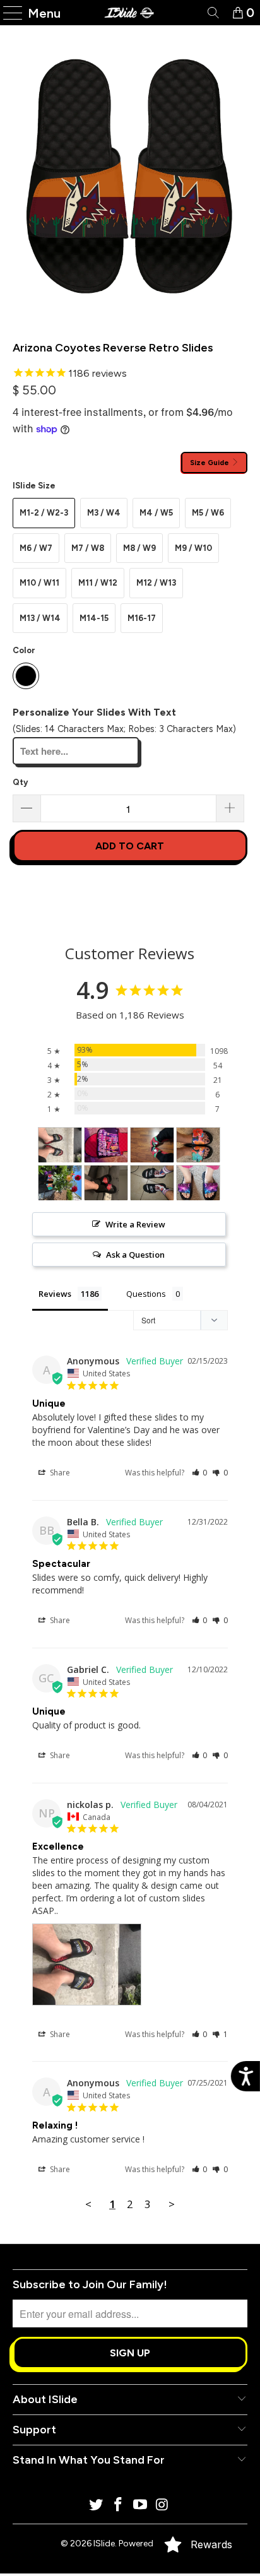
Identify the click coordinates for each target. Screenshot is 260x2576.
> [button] (172, 2204)
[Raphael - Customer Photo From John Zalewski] (152, 1145)
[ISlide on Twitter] (97, 2506)
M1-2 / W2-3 (44, 513)
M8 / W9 (139, 548)
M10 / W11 (39, 583)
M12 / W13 (156, 583)
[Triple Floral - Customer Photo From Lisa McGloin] (198, 1145)
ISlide (104, 2544)
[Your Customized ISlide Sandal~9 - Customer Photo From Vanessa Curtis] (198, 1183)
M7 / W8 (88, 548)
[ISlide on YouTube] (140, 2506)
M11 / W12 (98, 583)
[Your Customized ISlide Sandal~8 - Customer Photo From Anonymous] (106, 1183)
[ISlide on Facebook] (119, 2506)
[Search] (212, 13)
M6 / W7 (36, 548)
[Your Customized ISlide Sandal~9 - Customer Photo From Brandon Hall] (106, 1145)
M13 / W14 (40, 618)
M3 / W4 (104, 513)
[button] (200, 1473)
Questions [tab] (146, 1294)
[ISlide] (130, 13)
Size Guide (210, 463)
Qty (20, 782)
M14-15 (94, 618)
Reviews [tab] (55, 1294)
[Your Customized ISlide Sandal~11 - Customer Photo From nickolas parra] (60, 1145)
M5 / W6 (208, 513)
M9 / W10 (193, 548)
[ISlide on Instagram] (162, 2506)
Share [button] (59, 1473)
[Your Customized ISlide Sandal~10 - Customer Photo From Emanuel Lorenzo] (152, 1183)
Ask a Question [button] (135, 1255)
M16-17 (142, 618)
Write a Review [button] (135, 1224)
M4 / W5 (156, 513)
